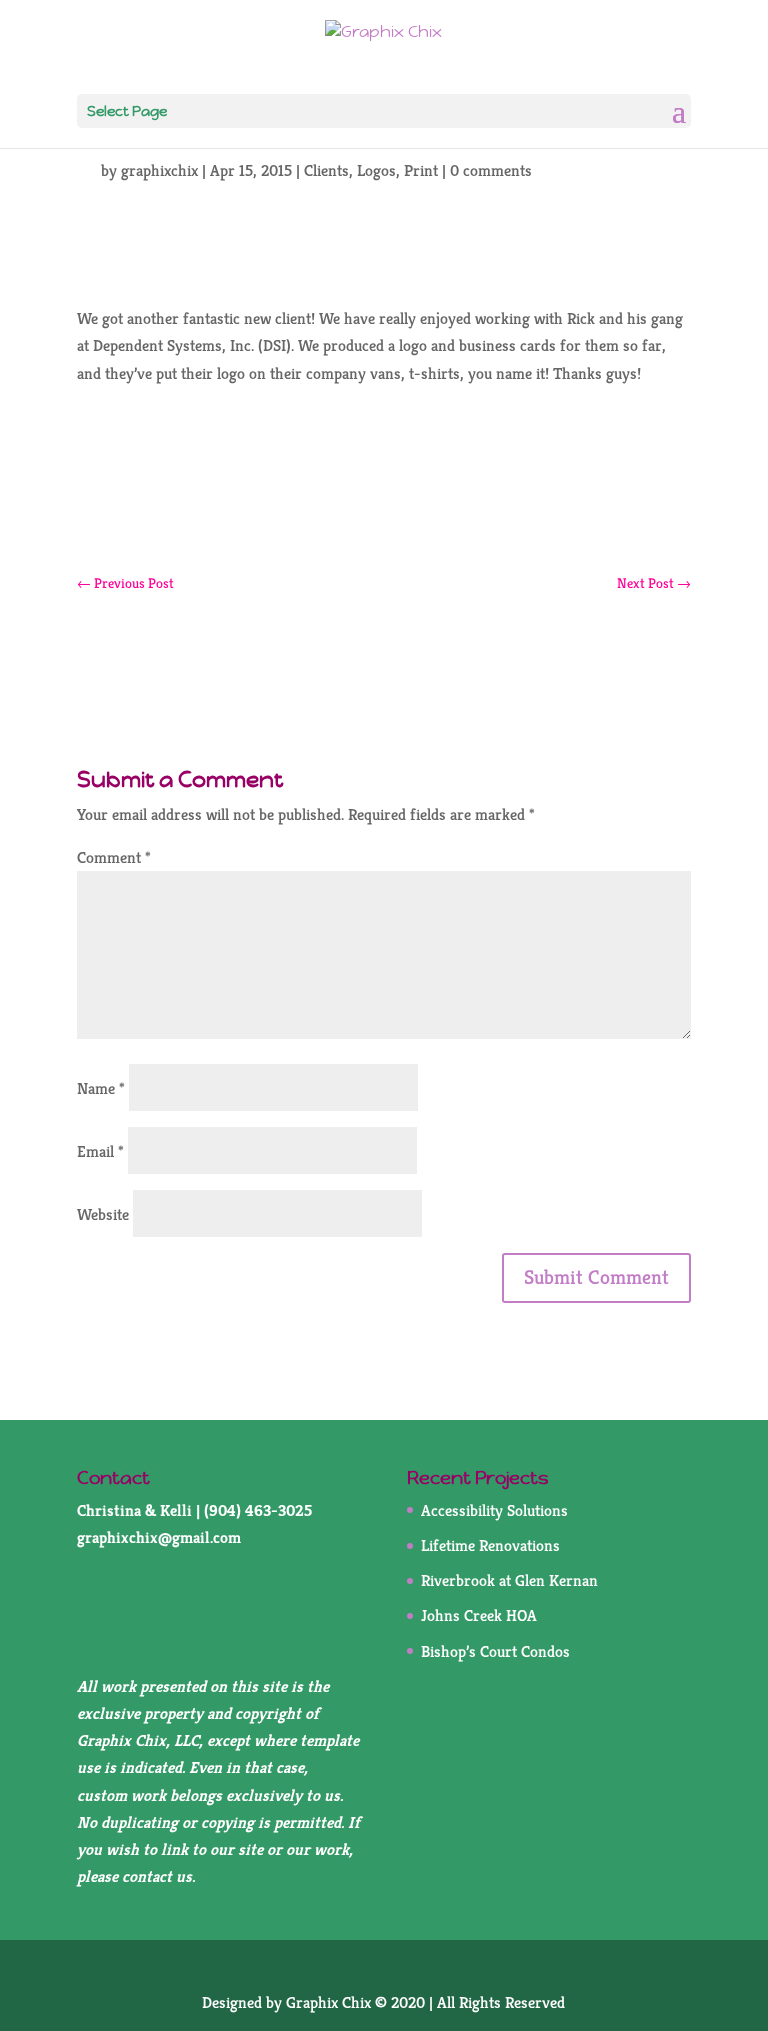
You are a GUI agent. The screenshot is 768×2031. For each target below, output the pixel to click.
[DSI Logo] (383, 462)
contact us (157, 1876)
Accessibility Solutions (494, 1510)
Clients (326, 170)
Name (101, 1088)
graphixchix (159, 170)
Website (103, 1214)
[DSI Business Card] (384, 508)
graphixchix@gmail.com (159, 1537)
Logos (376, 170)
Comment (114, 857)
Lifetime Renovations (490, 1545)
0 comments (491, 170)
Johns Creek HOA (479, 1615)
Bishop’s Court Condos (495, 1651)
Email (100, 1151)
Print (421, 170)
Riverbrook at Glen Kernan (509, 1580)
